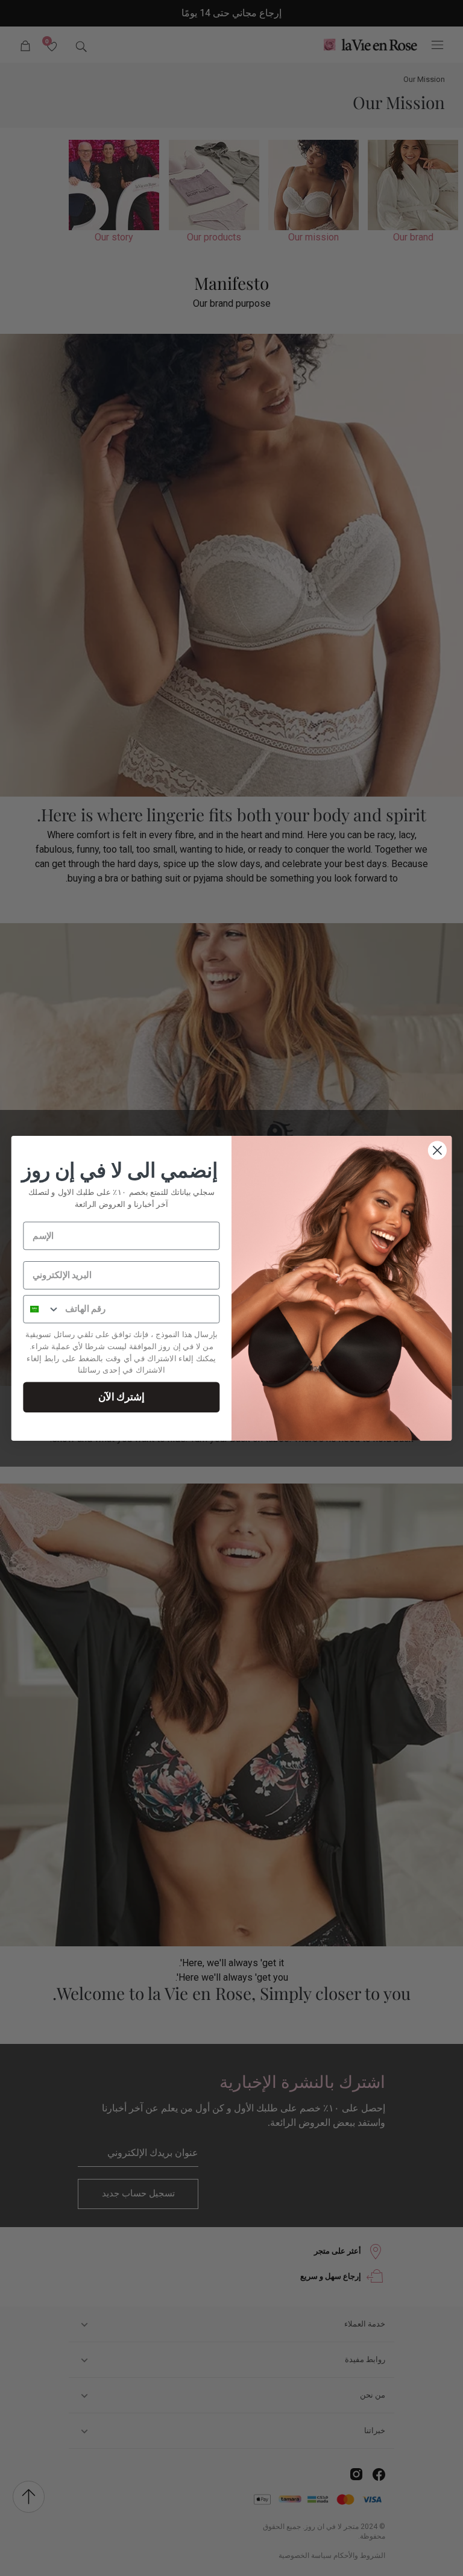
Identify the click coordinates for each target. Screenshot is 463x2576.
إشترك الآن (121, 1396)
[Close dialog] (437, 1150)
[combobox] (42, 1308)
